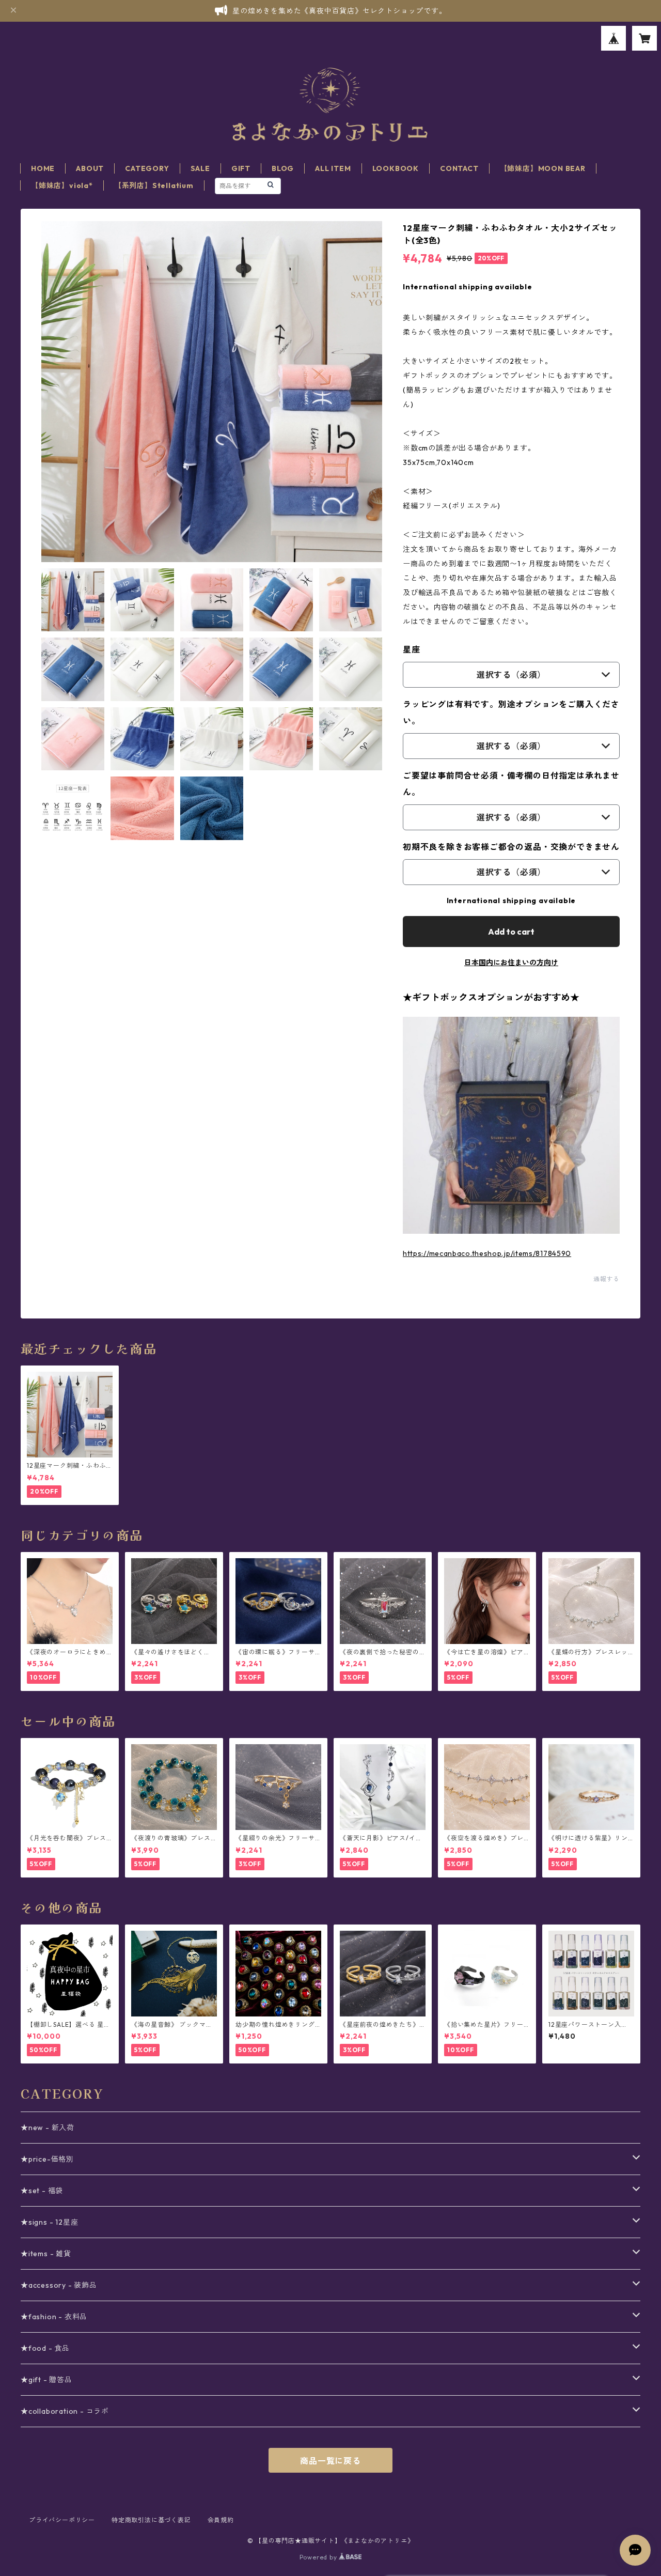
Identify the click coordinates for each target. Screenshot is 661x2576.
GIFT (241, 168)
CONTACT (459, 168)
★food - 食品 (45, 2348)
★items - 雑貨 (46, 2254)
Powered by (319, 2557)
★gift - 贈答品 (46, 2380)
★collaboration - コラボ (65, 2411)
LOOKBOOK (396, 168)
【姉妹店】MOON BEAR (543, 168)
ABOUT (90, 168)
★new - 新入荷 (48, 2128)
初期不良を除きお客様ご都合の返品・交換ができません (511, 847)
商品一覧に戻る (330, 2461)
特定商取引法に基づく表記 (151, 2520)
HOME (43, 168)
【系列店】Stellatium (154, 185)
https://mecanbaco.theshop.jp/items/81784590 (487, 1253)
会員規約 (221, 2520)
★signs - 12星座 (49, 2222)
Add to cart (511, 932)
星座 (412, 649)
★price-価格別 (47, 2159)
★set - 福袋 (42, 2191)
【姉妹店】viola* (62, 185)
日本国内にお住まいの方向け (511, 963)
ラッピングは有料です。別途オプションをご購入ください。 (511, 712)
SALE (200, 168)
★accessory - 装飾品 (59, 2285)
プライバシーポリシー (62, 2520)
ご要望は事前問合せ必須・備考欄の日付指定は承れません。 (511, 784)
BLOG (283, 168)
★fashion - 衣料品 (54, 2317)
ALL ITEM (333, 168)
